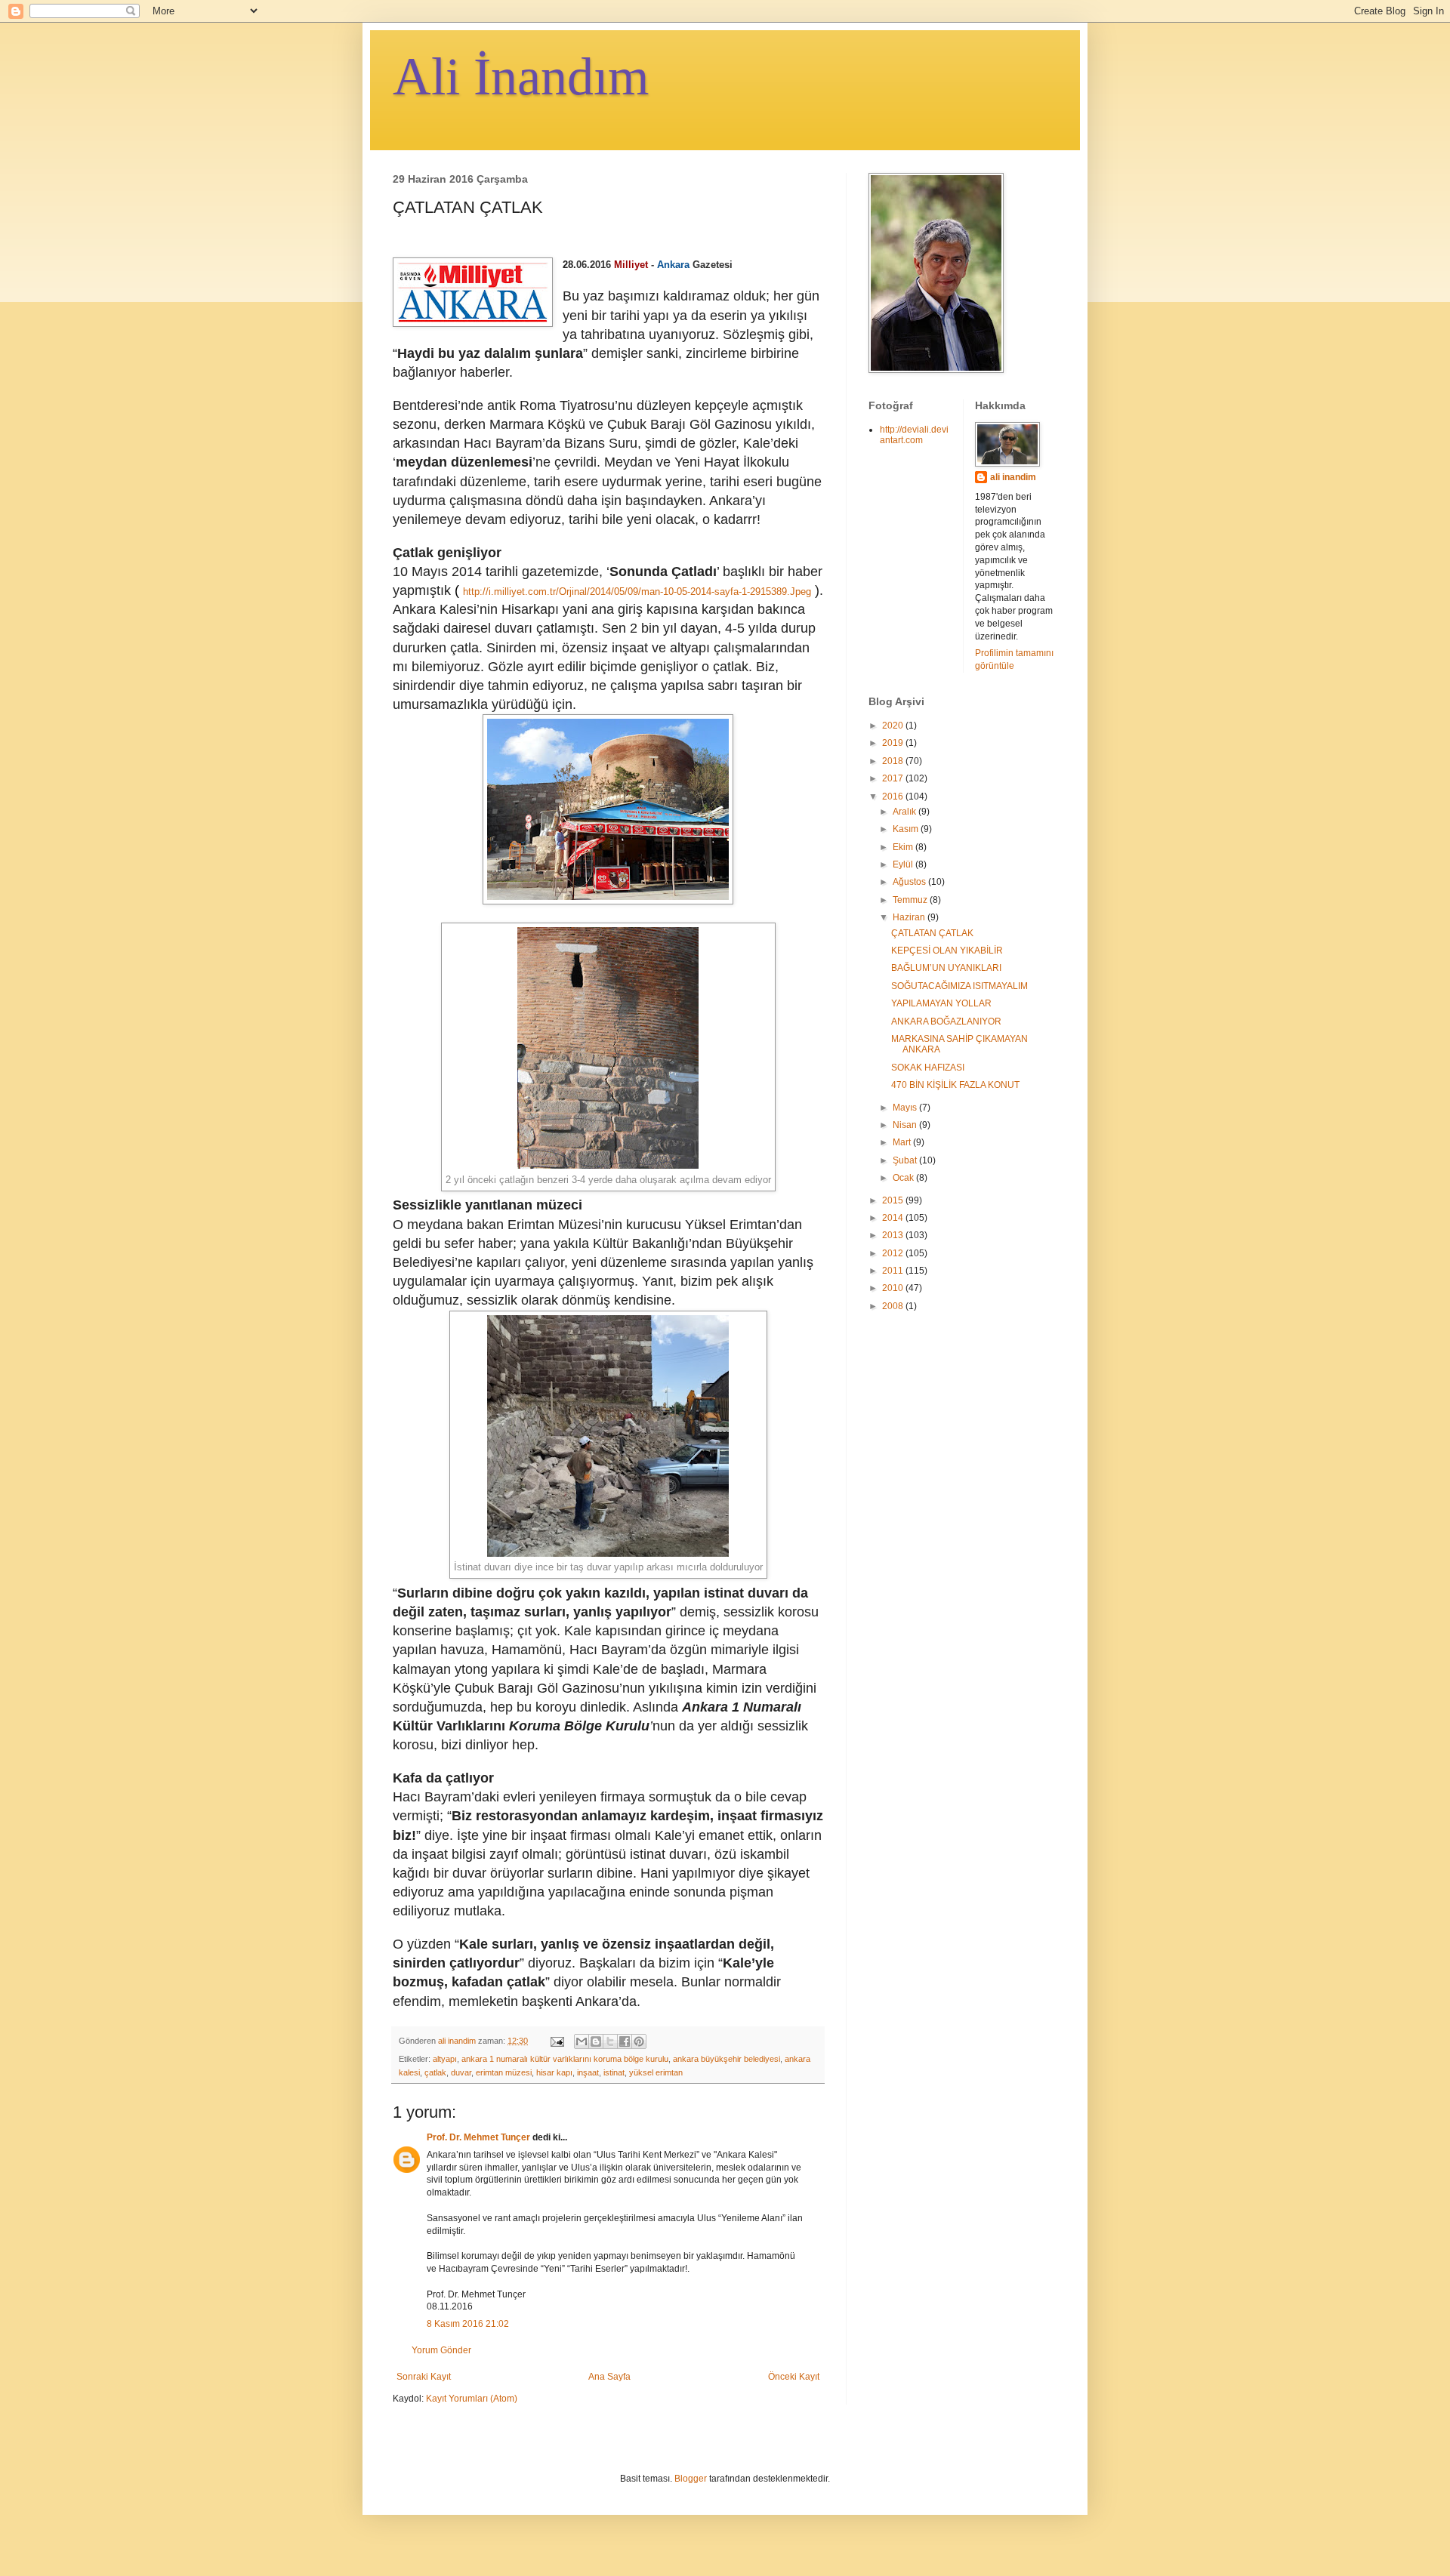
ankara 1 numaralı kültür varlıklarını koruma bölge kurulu (565, 2059)
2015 (894, 1200)
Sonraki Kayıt (424, 2377)
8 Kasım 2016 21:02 (468, 2324)
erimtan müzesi (504, 2072)
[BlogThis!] (596, 2041)
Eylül (904, 864)
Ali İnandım (521, 77)
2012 (894, 1253)
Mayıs (906, 1108)
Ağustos (910, 882)
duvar (461, 2072)
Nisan (906, 1125)
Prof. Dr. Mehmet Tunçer (480, 2137)
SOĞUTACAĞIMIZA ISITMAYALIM (959, 986)
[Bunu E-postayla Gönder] (582, 2041)
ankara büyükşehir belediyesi (727, 2059)
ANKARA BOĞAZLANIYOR (946, 1021)
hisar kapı (554, 2072)
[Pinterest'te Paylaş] (639, 2041)
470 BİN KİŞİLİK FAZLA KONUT (955, 1085)
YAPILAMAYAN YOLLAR (941, 1003)
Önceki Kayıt (794, 2377)
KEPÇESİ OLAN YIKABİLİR (947, 951)
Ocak (904, 1178)
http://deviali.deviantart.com (914, 435)
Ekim (904, 847)
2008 (894, 1306)
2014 (894, 1218)
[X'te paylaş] (610, 2041)
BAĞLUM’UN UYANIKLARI (946, 968)
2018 (894, 761)
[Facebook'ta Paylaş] (625, 2041)
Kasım (907, 829)
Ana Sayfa (609, 2377)
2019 (894, 743)
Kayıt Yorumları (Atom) (472, 2399)
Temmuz (911, 900)
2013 (894, 1235)
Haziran (910, 917)
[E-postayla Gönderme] (557, 2041)
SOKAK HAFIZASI (928, 1068)
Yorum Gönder (441, 2350)
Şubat (906, 1160)
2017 (894, 778)
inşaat (588, 2072)
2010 (894, 1288)
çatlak (435, 2072)
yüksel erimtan (656, 2072)
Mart (903, 1142)
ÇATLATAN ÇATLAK (932, 933)
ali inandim (1013, 477)
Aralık (905, 812)
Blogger (691, 2479)
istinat (614, 2072)
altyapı (445, 2059)
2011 (894, 1271)
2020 (894, 726)
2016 (894, 797)
